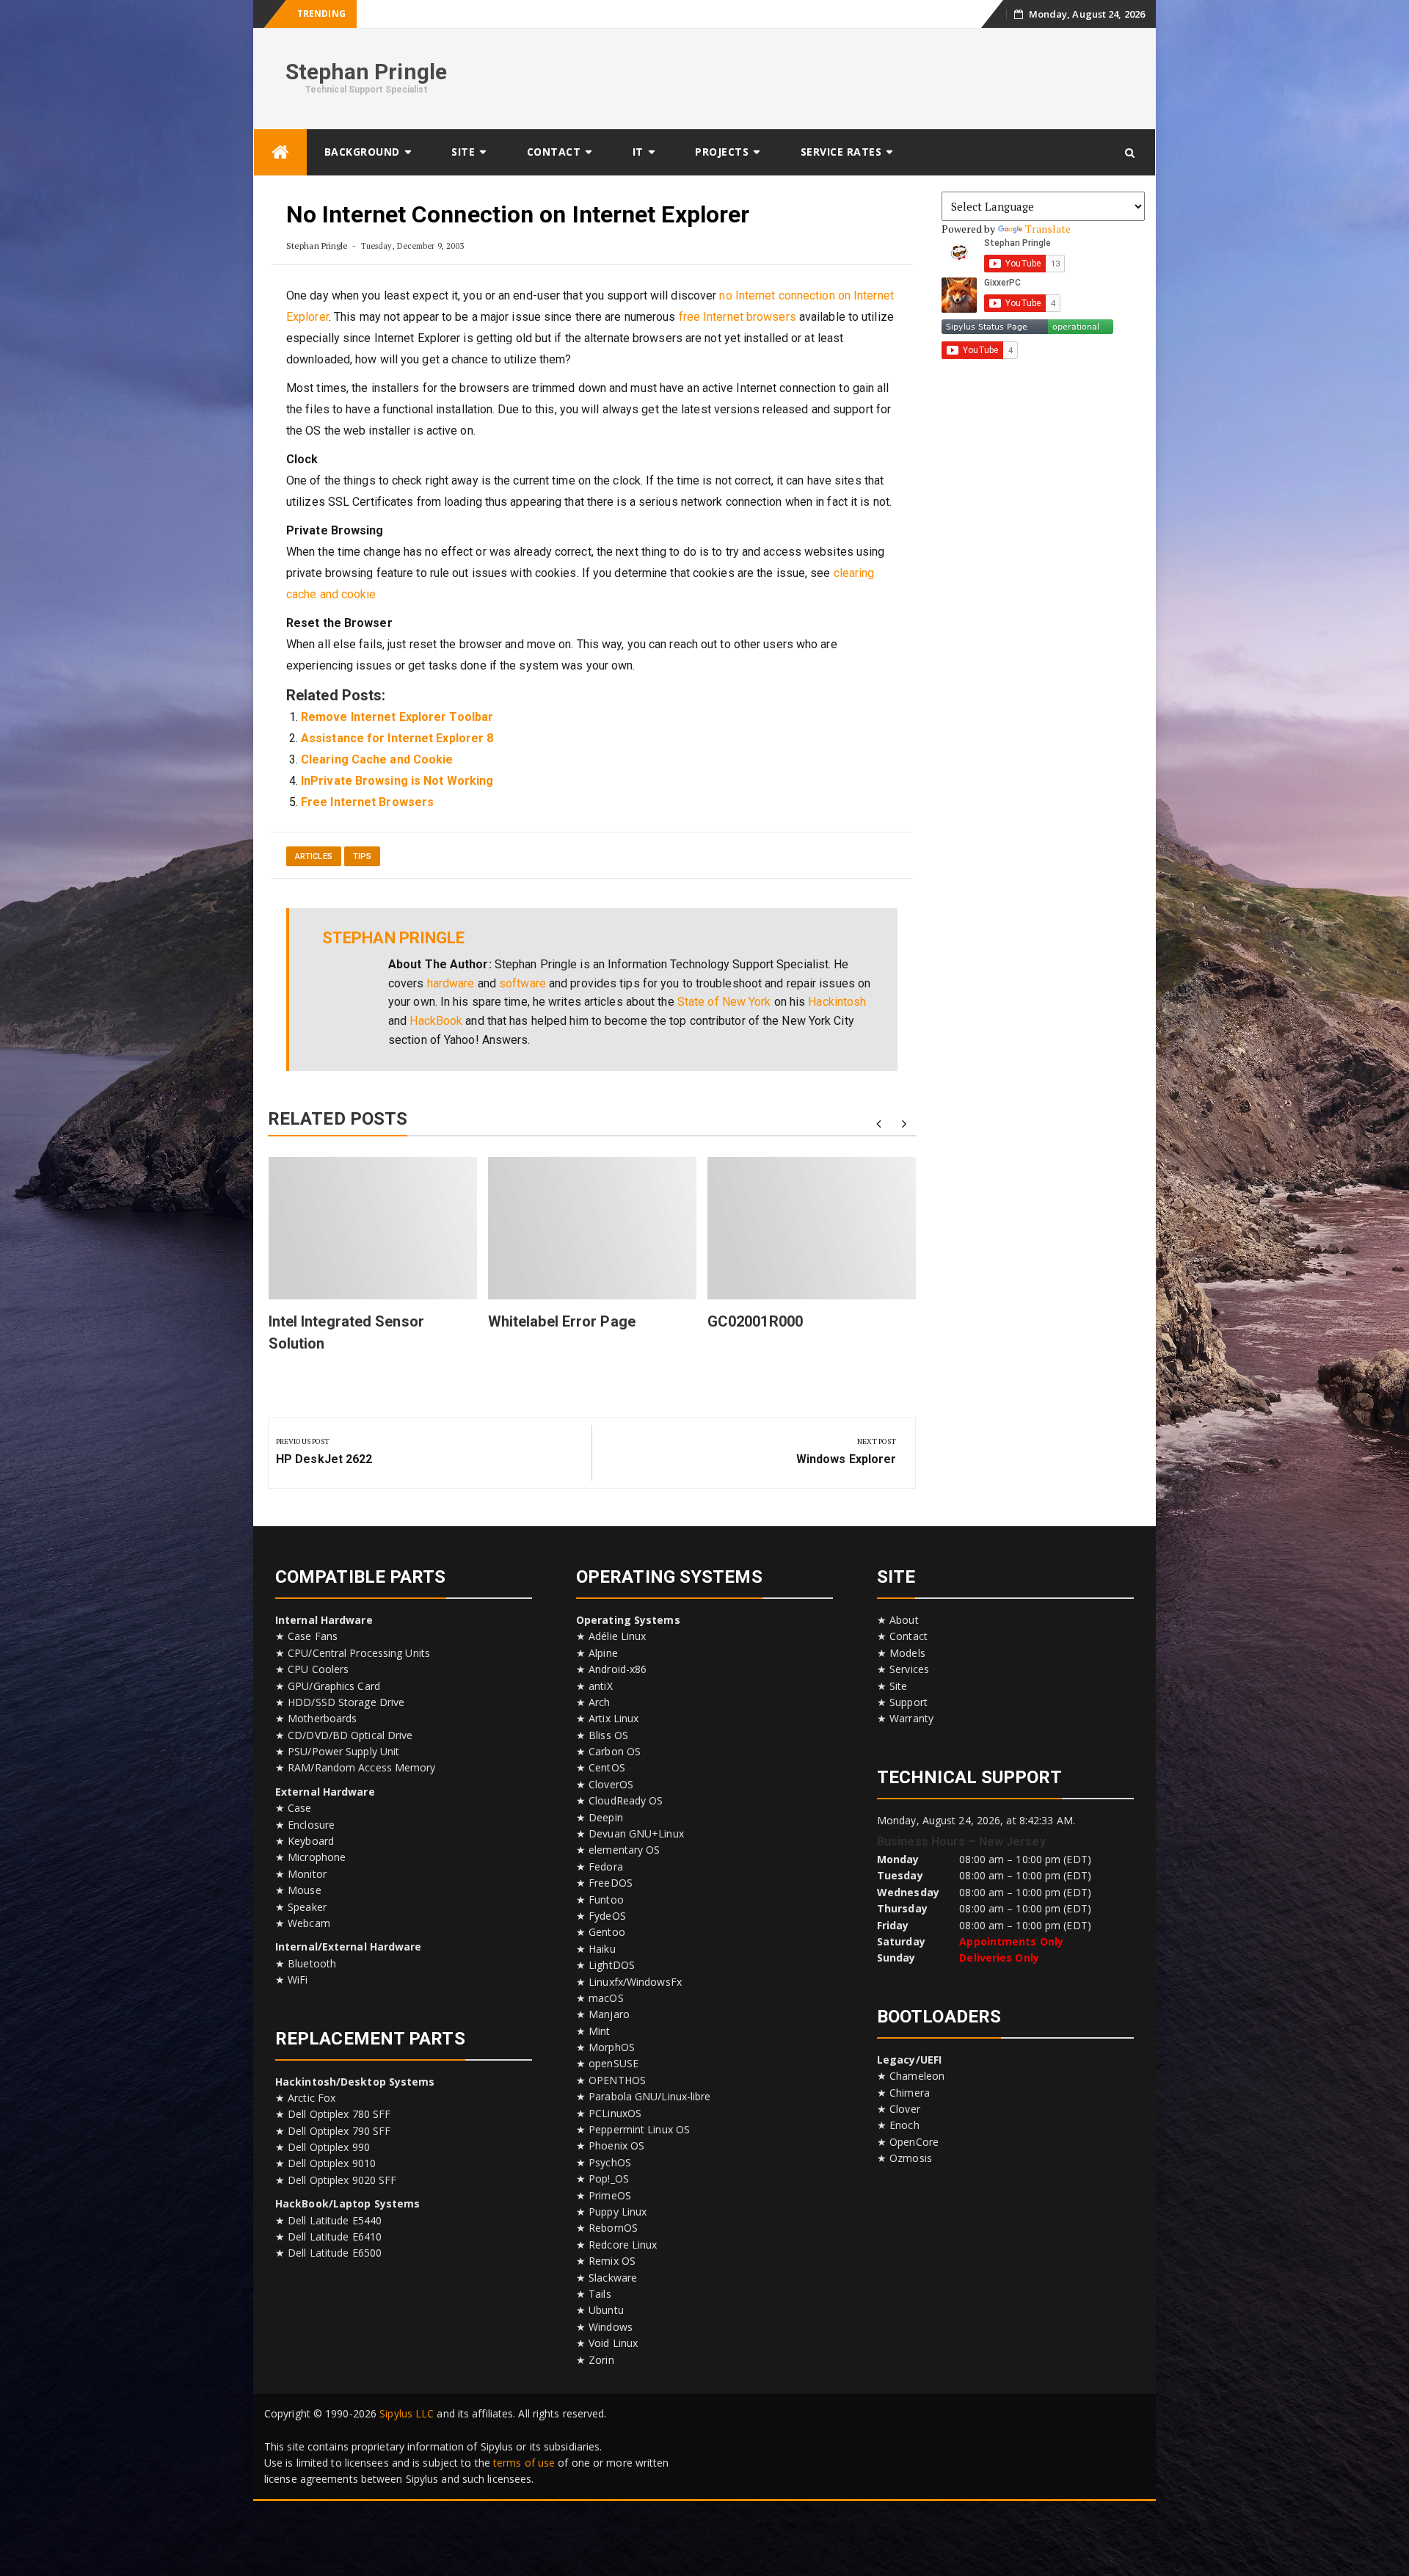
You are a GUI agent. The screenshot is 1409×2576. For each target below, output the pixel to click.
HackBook (436, 1021)
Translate (1048, 229)
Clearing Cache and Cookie (377, 759)
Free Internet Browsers (367, 802)
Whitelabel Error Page (410, 14)
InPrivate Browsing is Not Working (397, 781)
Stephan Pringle (367, 72)
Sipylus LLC (407, 2413)
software (523, 983)
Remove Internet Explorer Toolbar (397, 717)
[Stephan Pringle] (280, 152)
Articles (314, 856)
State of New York (724, 1002)
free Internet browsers (738, 317)
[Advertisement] (878, 76)
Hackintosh (837, 1002)
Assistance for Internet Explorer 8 (397, 738)
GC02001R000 (755, 1321)
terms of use (524, 2463)
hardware (451, 983)
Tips (362, 856)
